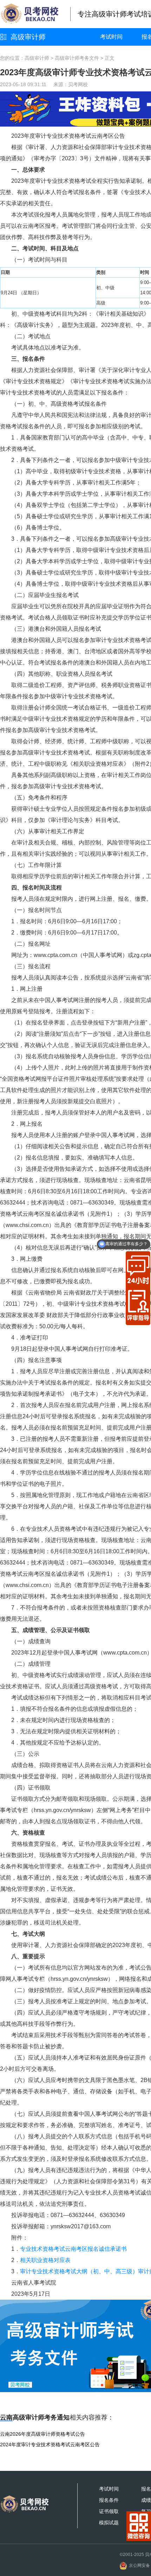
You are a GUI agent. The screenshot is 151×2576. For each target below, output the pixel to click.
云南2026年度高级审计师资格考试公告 (42, 2434)
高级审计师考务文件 (77, 58)
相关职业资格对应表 (45, 2260)
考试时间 (111, 37)
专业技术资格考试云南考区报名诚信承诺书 (73, 2249)
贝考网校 (78, 84)
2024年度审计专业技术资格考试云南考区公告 (50, 2445)
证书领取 (109, 2511)
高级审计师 (28, 37)
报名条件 (109, 2500)
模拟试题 (109, 2523)
